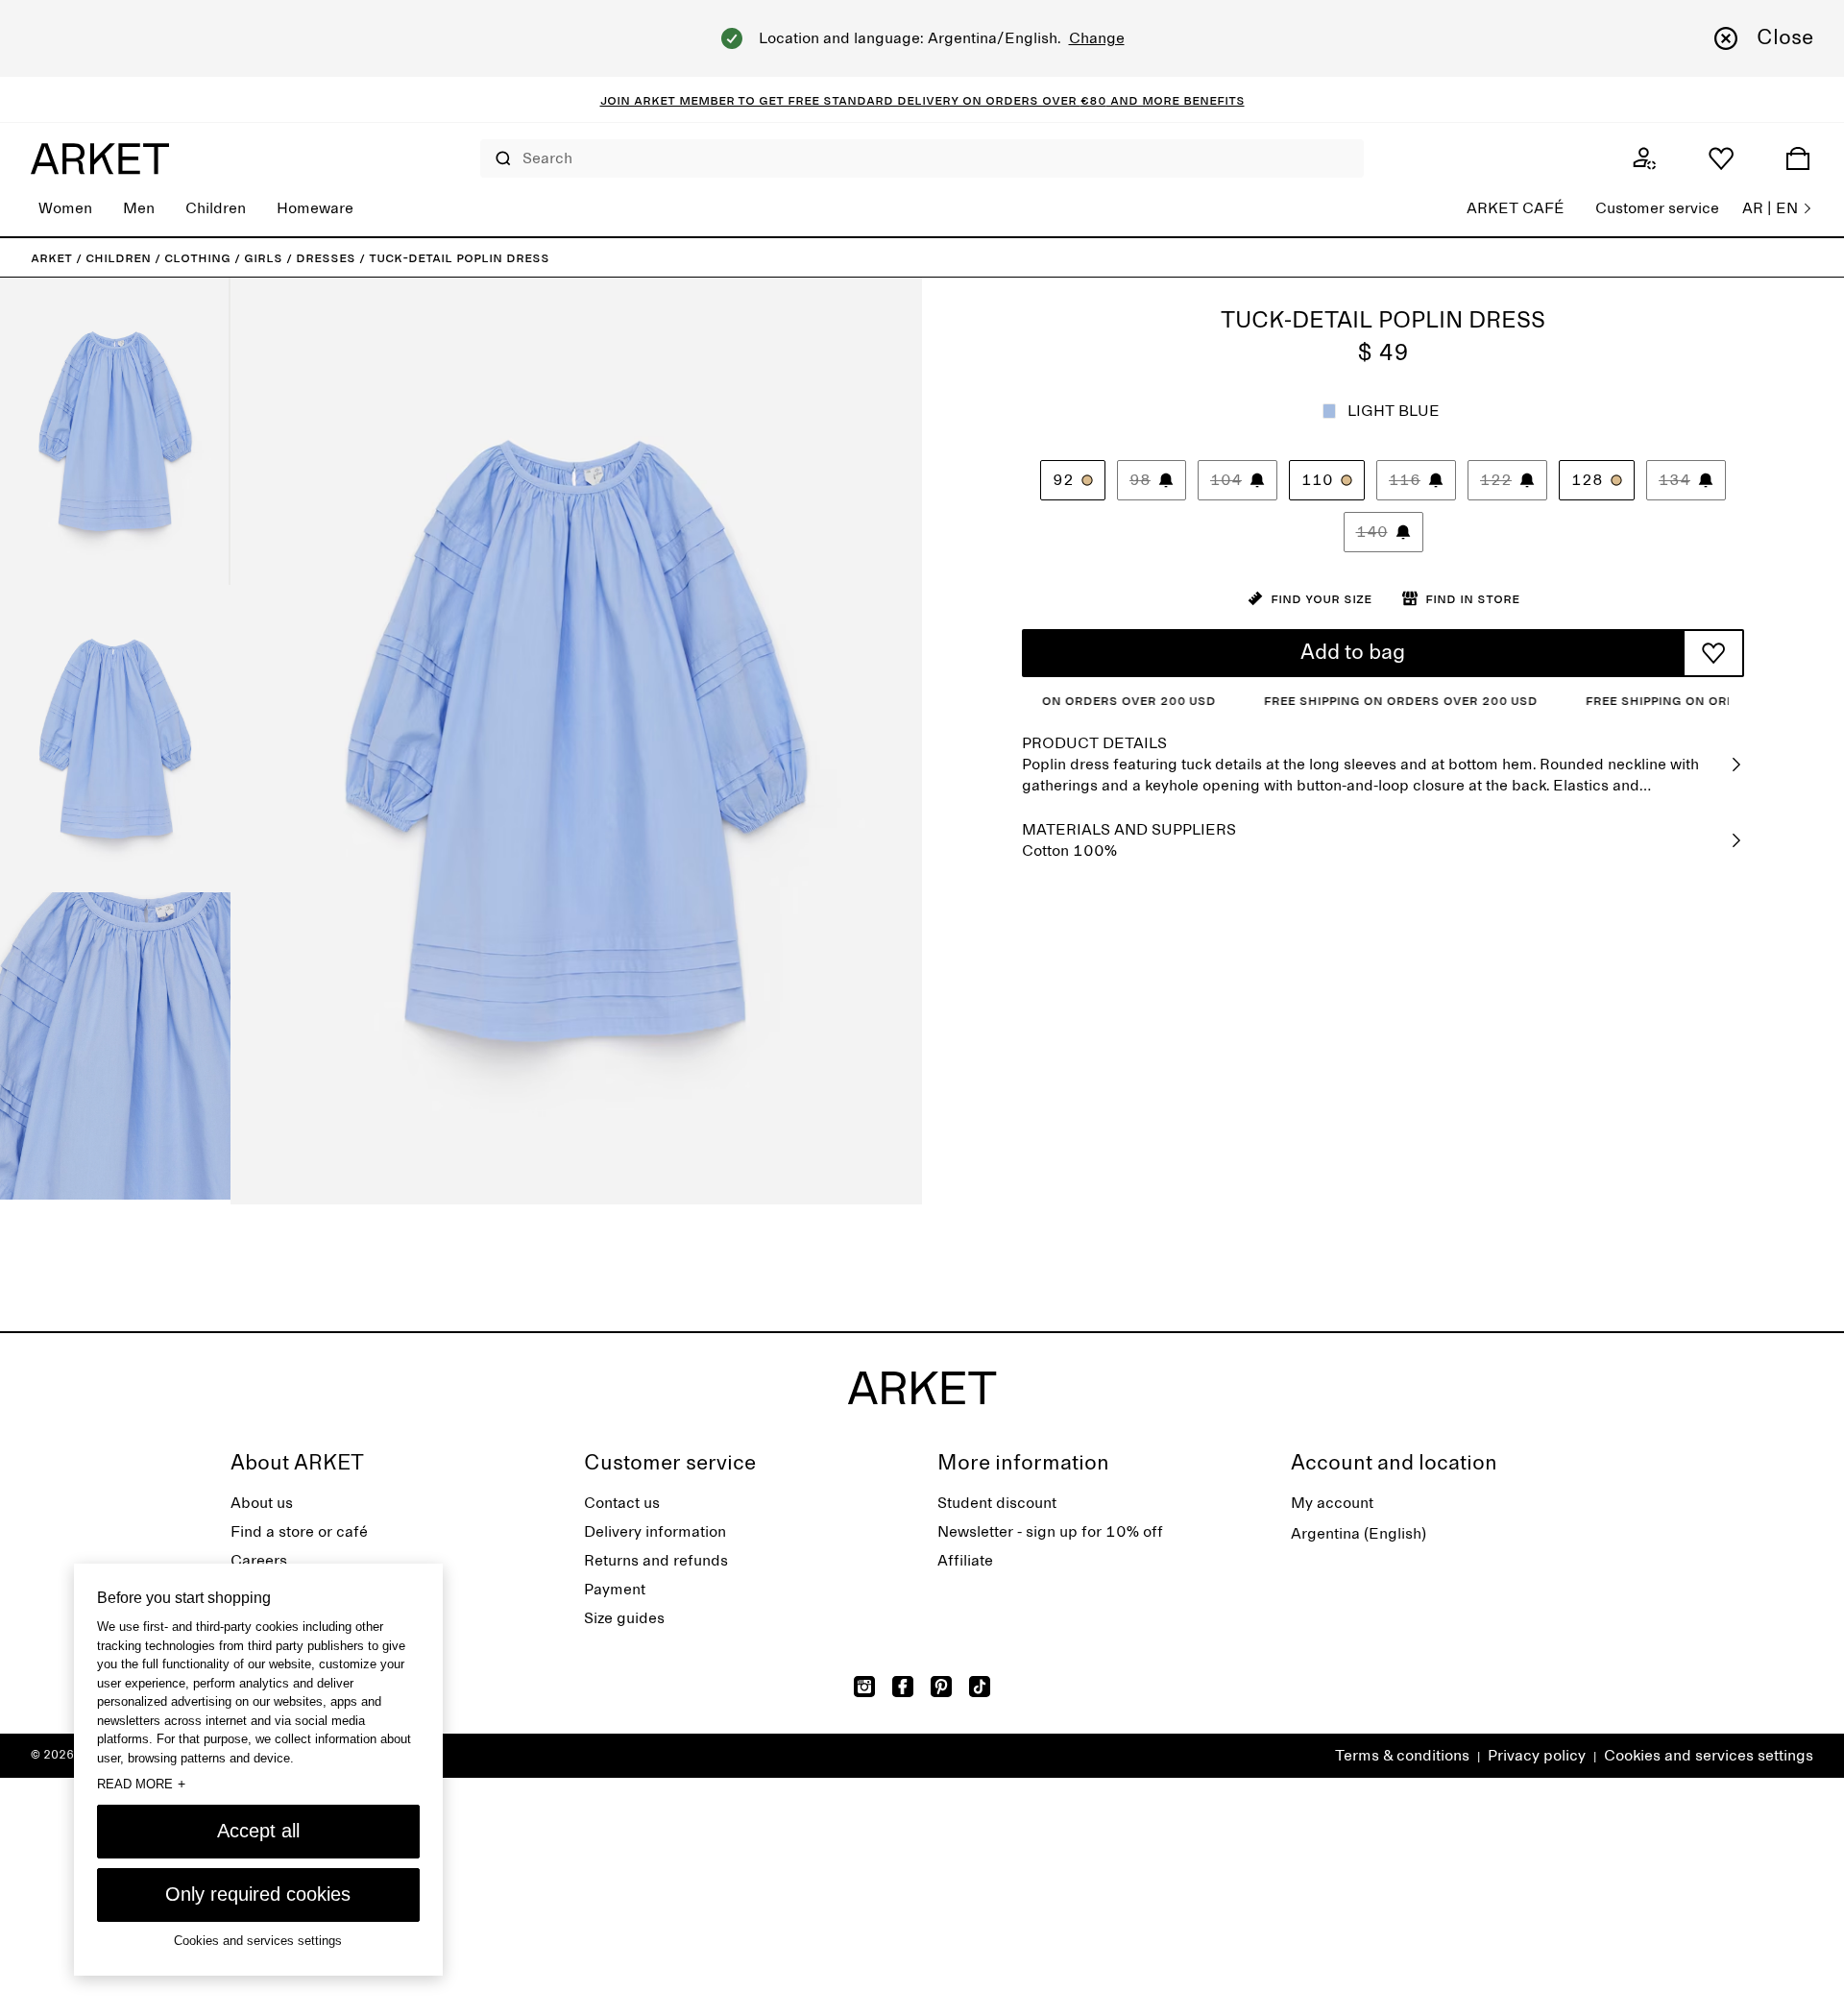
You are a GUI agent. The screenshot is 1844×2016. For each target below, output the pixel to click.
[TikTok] (980, 1687)
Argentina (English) (1359, 1534)
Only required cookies (258, 1894)
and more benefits (1176, 100)
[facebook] (903, 1687)
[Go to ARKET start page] (100, 158)
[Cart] (1798, 158)
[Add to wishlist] (1713, 653)
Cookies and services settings (1709, 1756)
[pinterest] (941, 1687)
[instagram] (864, 1687)
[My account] (1644, 158)
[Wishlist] (1721, 158)
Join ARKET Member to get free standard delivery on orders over (840, 100)
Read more (141, 1784)
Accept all (258, 1831)
